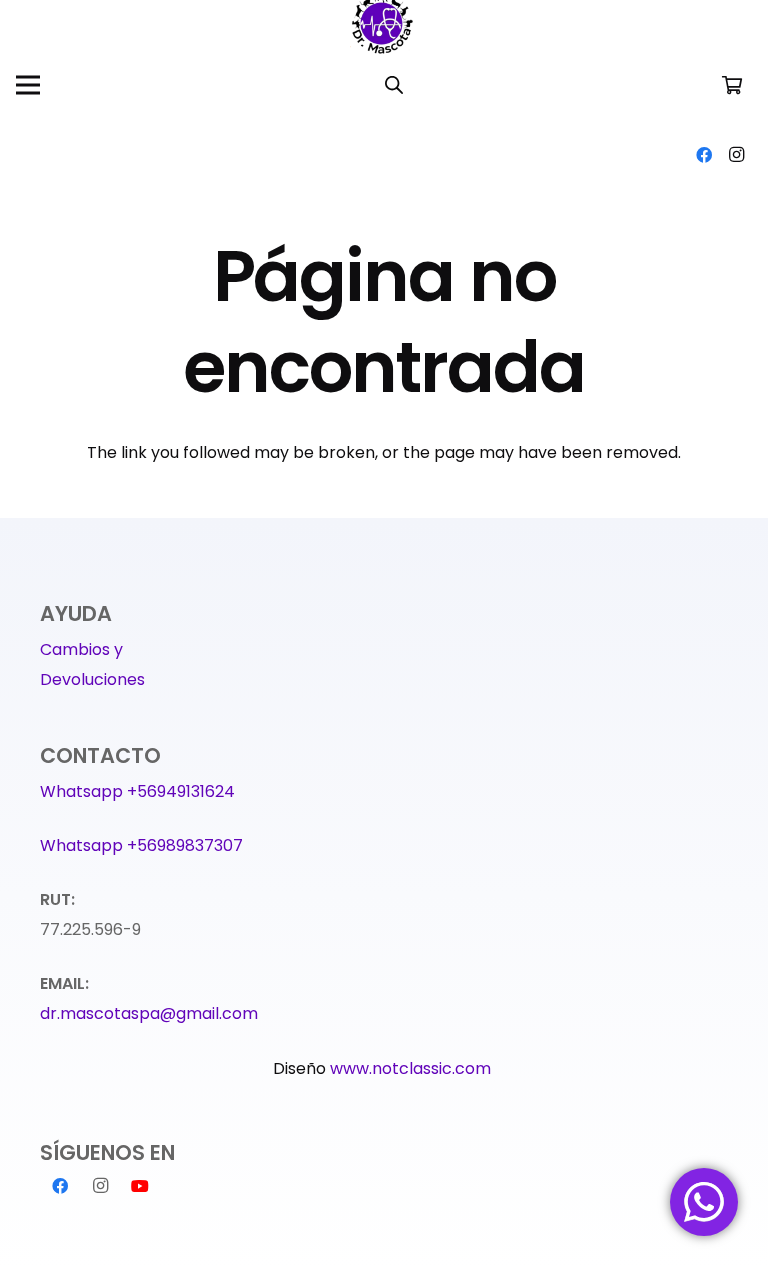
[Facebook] (704, 155)
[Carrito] (732, 85)
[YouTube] (140, 1186)
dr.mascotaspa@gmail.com (149, 1013)
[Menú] (28, 85)
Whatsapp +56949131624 (137, 791)
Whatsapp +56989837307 (141, 845)
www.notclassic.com (412, 1068)
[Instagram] (736, 155)
